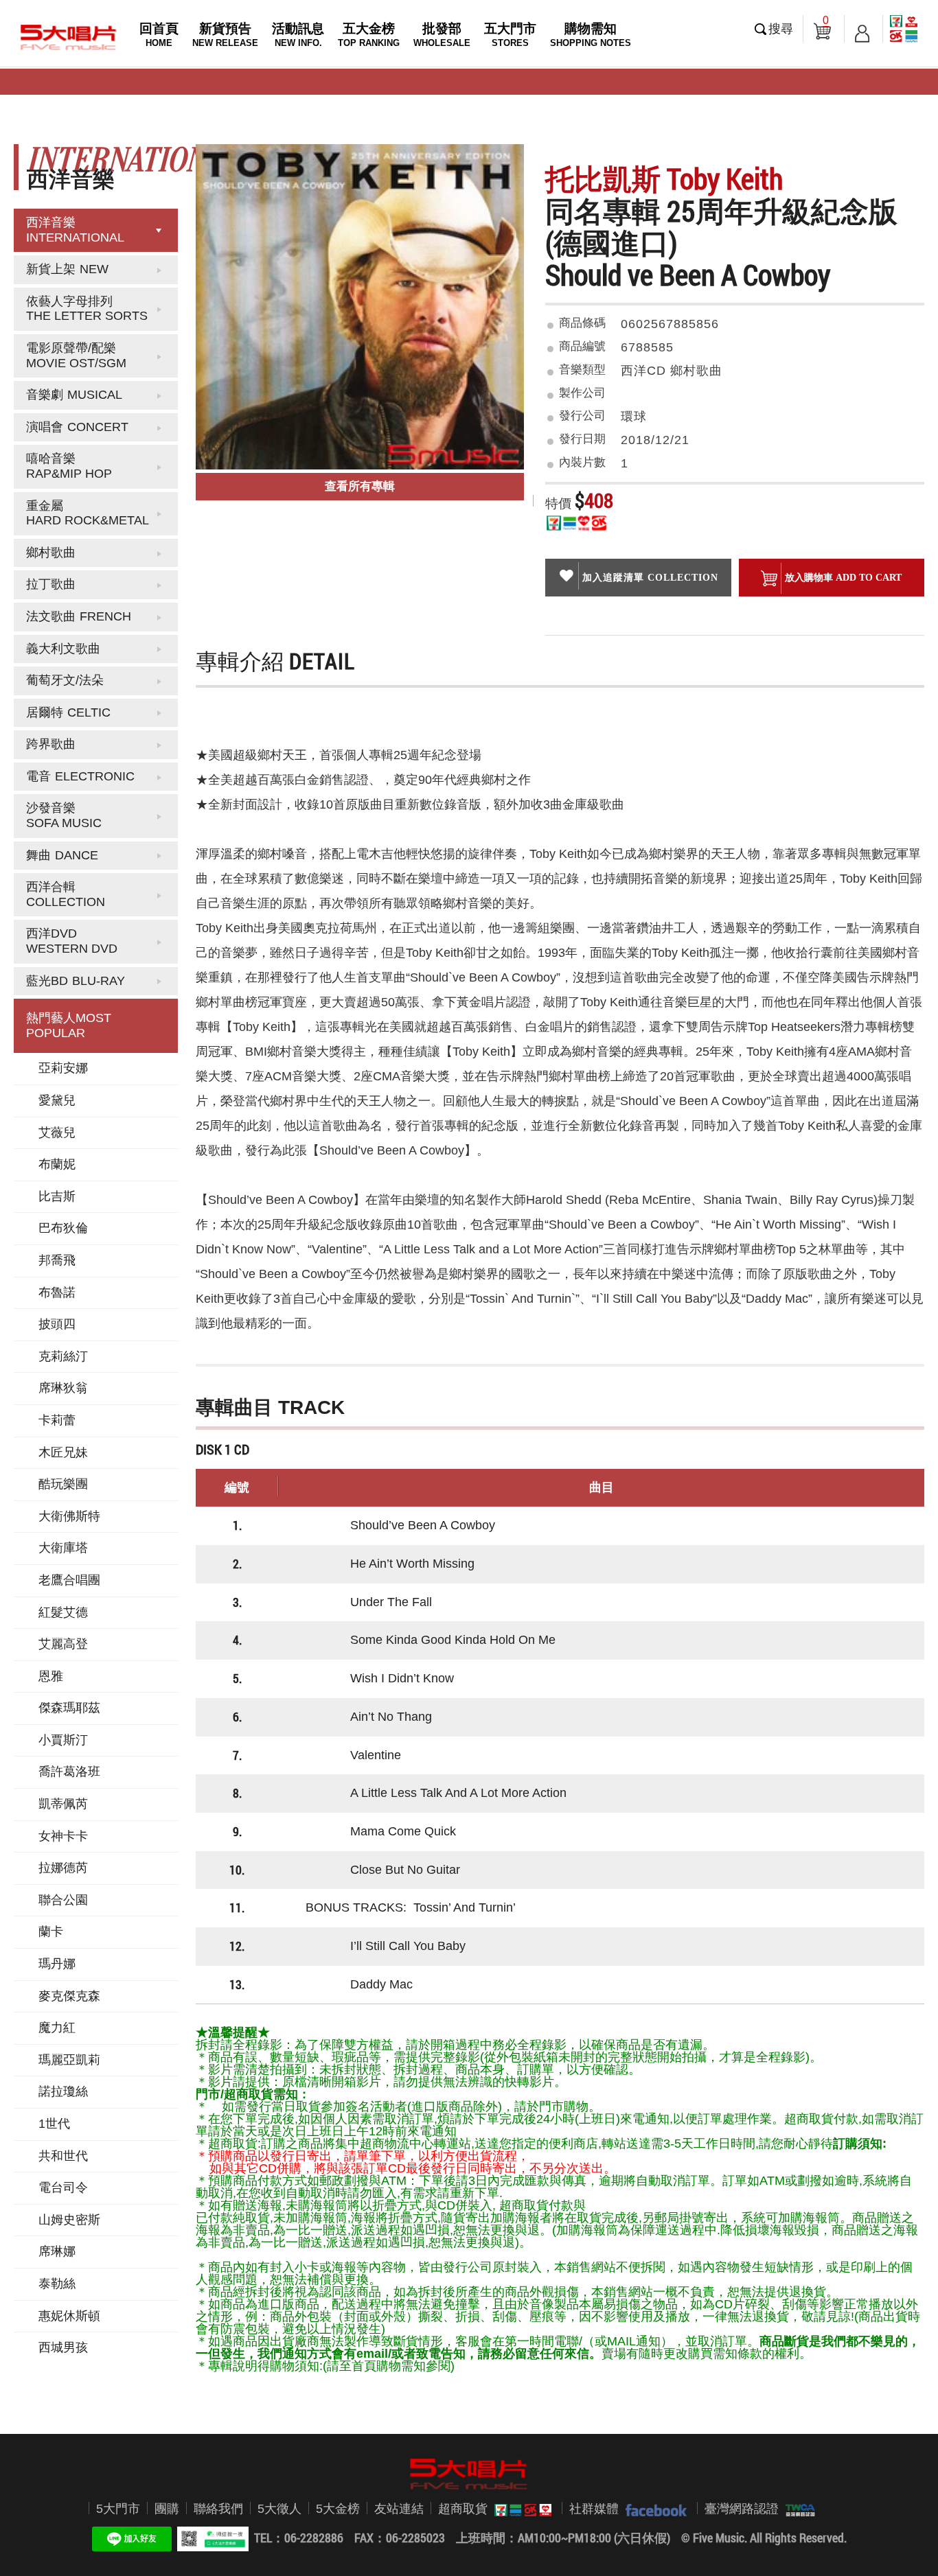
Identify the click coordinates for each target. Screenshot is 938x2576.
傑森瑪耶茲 (69, 1708)
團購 (167, 2509)
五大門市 (510, 35)
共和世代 (63, 2156)
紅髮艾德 (63, 1612)
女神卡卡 (63, 1836)
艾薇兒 (57, 1133)
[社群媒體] (653, 2509)
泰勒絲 (57, 2284)
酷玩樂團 (63, 1484)
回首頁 (159, 35)
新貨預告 (225, 35)
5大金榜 (338, 2509)
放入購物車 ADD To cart (843, 577)
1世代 (54, 2124)
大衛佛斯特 (69, 1516)
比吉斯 (57, 1196)
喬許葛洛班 (69, 1772)
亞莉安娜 (63, 1068)
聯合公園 (63, 1900)
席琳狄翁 (63, 1388)
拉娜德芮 (63, 1868)
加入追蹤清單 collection (650, 577)
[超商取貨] (519, 2509)
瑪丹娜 (57, 1964)
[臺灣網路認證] (797, 2509)
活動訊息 (298, 35)
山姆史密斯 (69, 2220)
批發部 (442, 35)
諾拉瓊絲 (63, 2091)
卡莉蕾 (57, 1420)
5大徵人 (279, 2509)
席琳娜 (57, 2251)
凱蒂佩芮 (63, 1804)
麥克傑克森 (69, 1996)
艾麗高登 (63, 1644)
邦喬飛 (57, 1260)
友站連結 (399, 2509)
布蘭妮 (57, 1164)
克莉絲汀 (63, 1356)
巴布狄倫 (63, 1228)
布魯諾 (57, 1292)
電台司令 (63, 2188)
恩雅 (51, 1676)
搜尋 (781, 29)
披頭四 (57, 1324)
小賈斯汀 (63, 1740)
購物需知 (591, 35)
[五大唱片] (469, 2474)
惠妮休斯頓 (69, 2316)
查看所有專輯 (360, 486)
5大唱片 (69, 37)
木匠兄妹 (63, 1452)
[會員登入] (862, 29)
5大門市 (118, 2509)
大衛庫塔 (63, 1548)
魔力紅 (57, 2028)
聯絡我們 (218, 2509)
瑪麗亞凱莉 (69, 2060)
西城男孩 (63, 2347)
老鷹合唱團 (69, 1580)
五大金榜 (369, 35)
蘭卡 (51, 1931)
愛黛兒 (57, 1100)
